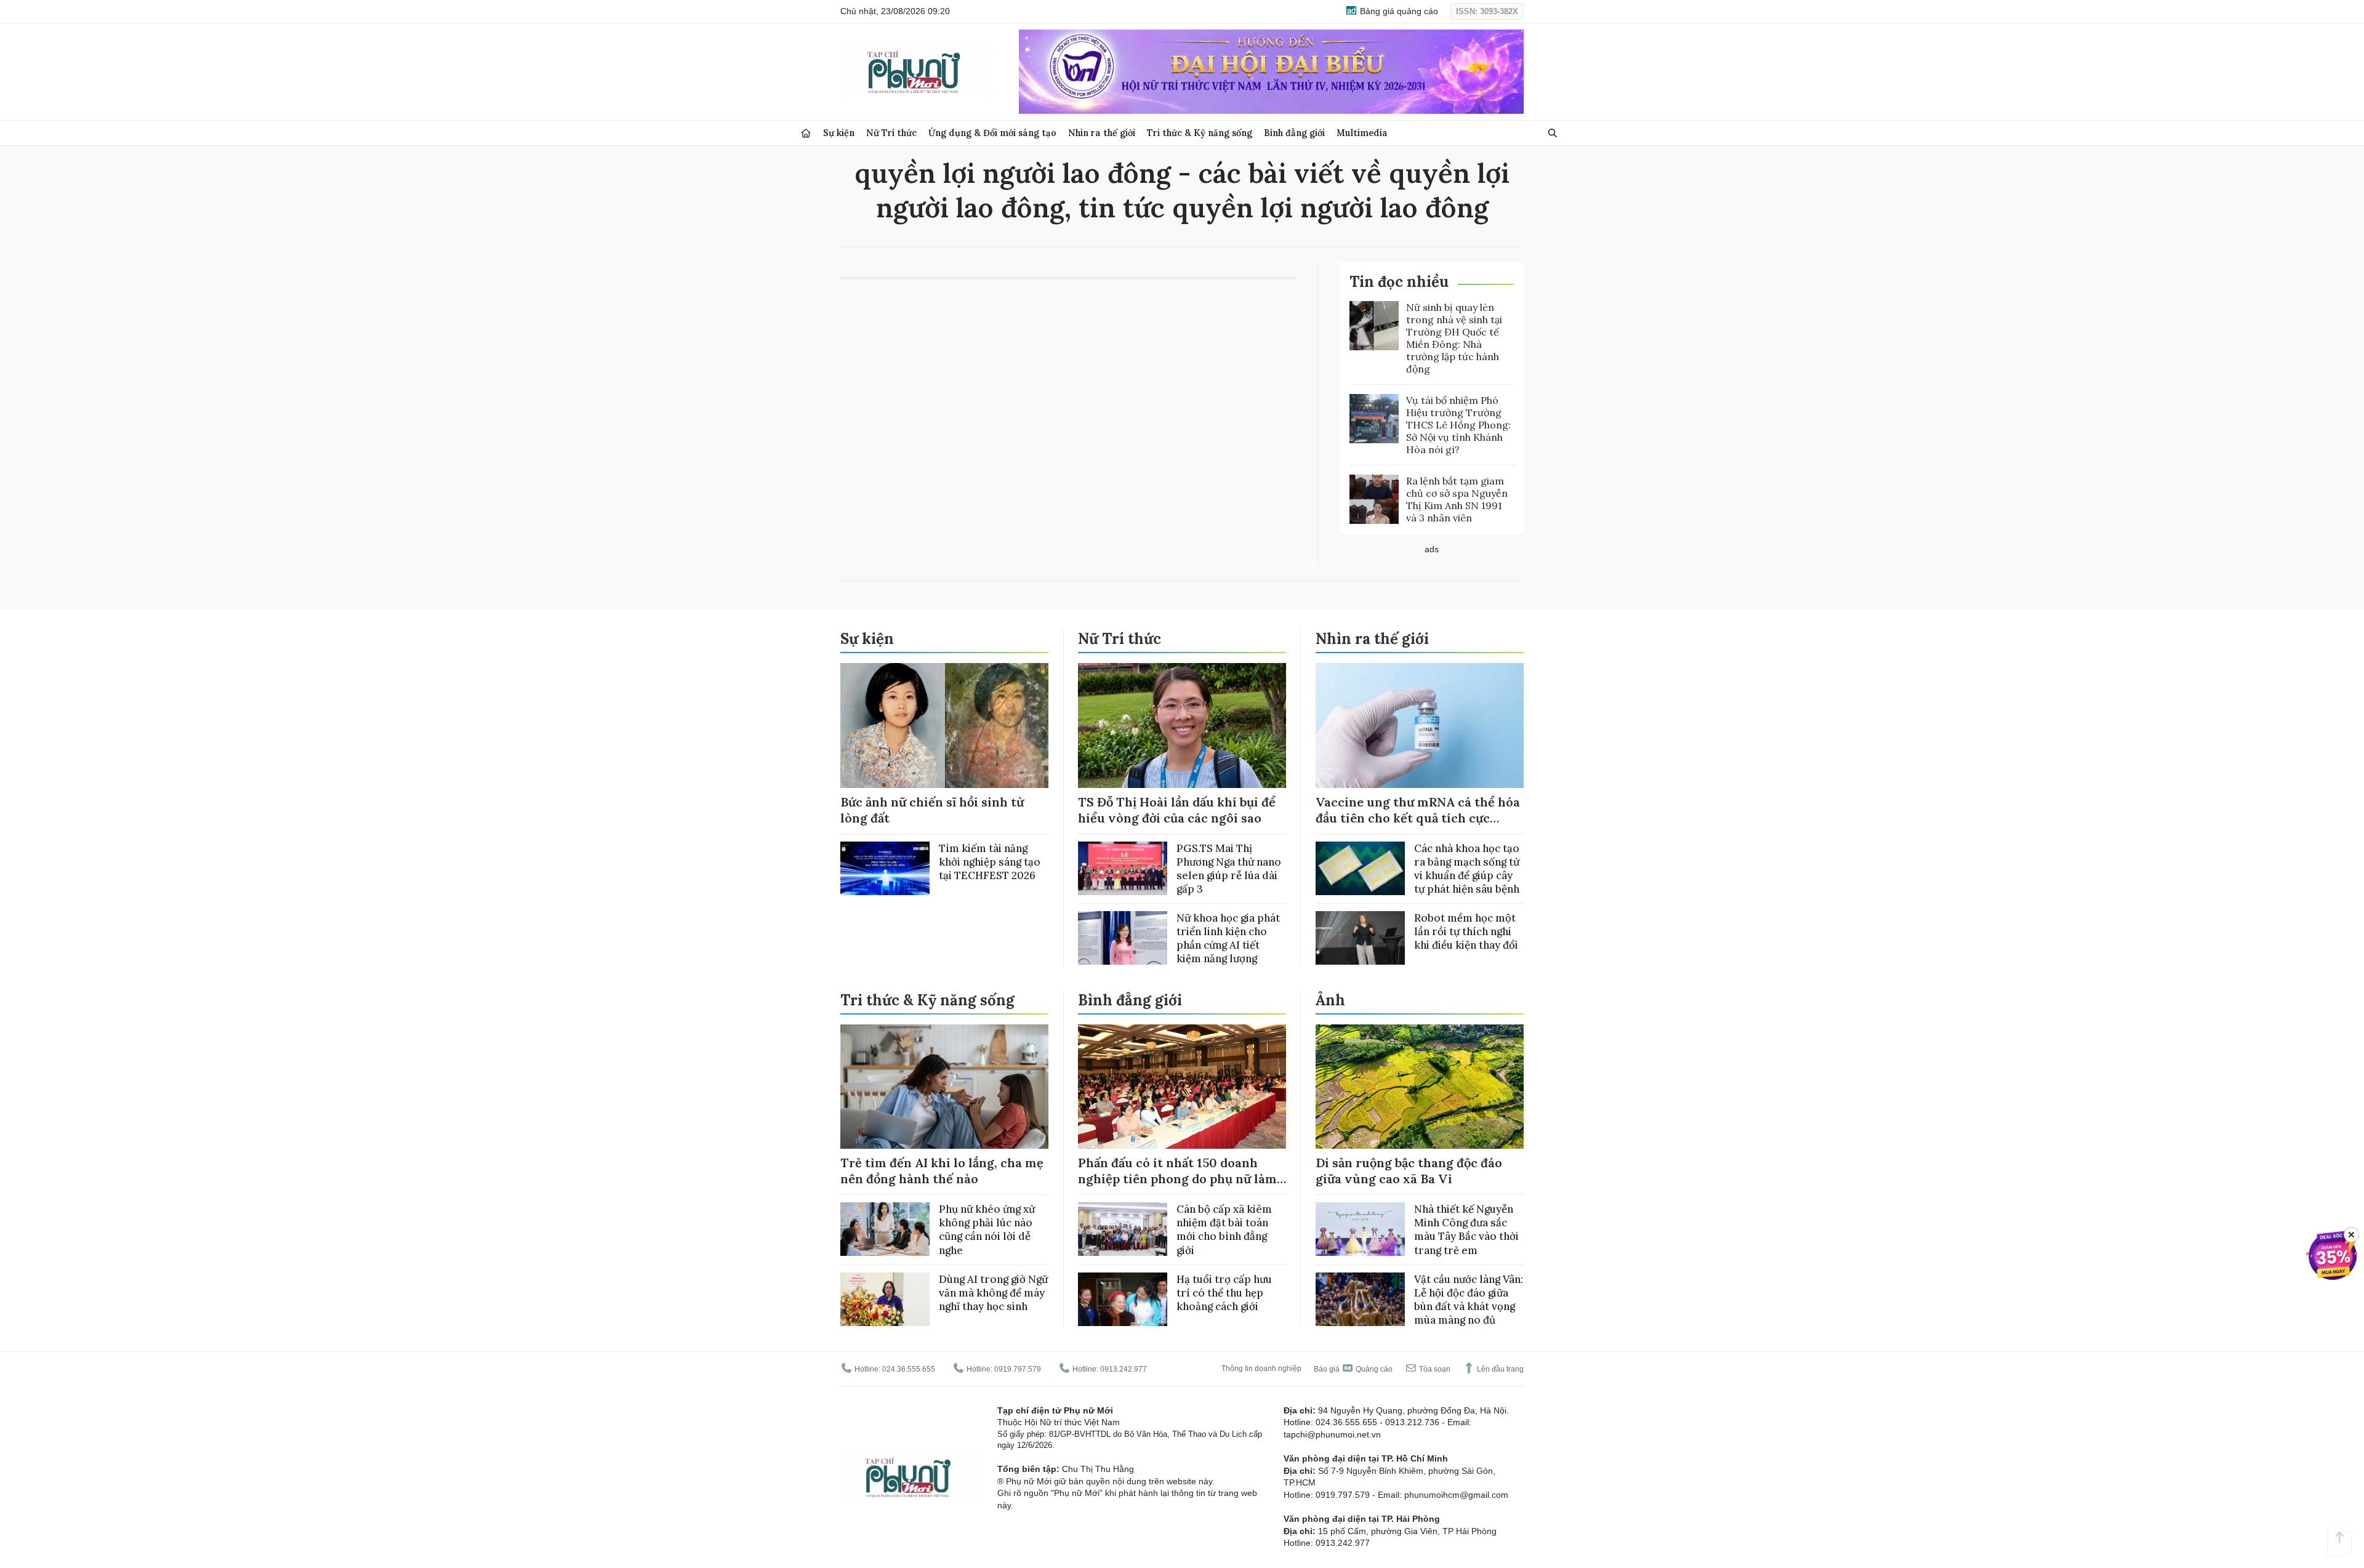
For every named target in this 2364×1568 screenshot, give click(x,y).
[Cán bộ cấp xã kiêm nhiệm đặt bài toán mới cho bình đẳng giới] (1123, 1229)
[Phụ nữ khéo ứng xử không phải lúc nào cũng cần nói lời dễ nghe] (885, 1229)
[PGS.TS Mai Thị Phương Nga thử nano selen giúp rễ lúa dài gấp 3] (1123, 868)
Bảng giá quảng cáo (1398, 11)
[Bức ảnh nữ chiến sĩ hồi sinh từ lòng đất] (944, 726)
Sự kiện (839, 133)
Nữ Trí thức (891, 133)
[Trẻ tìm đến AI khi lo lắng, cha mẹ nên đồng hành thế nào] (944, 1087)
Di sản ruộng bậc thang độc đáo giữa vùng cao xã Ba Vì (1409, 1171)
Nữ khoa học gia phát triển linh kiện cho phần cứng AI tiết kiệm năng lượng (1228, 938)
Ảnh (1330, 1000)
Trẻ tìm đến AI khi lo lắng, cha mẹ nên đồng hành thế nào (942, 1171)
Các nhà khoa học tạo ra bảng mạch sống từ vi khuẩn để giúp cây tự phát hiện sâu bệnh (1467, 869)
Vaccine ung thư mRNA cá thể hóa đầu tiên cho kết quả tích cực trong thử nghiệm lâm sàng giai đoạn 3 (1418, 826)
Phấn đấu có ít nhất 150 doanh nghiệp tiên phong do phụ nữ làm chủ (1177, 1179)
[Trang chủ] (806, 133)
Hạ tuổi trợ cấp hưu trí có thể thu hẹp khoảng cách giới (1224, 1293)
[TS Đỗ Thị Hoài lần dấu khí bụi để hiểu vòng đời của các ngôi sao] (1182, 726)
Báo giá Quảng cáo (1353, 1369)
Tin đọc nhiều (1399, 282)
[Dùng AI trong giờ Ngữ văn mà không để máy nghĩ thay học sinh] (885, 1299)
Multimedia (1362, 133)
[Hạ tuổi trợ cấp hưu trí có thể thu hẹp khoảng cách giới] (1123, 1299)
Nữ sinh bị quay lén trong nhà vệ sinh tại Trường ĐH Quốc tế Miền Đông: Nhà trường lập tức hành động (1454, 338)
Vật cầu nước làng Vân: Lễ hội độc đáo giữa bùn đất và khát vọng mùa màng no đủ (1469, 1300)
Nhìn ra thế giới (1102, 133)
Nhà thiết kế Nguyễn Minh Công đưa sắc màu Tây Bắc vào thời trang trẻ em (1466, 1229)
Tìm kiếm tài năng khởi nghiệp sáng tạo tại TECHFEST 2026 (990, 862)
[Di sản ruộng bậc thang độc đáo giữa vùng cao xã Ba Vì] (1420, 1087)
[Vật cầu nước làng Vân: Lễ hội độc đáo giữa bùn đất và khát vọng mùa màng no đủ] (1360, 1299)
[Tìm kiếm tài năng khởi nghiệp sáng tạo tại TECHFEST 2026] (885, 868)
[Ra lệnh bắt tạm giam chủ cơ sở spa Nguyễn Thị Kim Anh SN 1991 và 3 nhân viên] (1374, 499)
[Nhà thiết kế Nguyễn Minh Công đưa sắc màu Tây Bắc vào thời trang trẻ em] (1360, 1229)
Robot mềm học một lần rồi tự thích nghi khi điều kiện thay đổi (1466, 931)
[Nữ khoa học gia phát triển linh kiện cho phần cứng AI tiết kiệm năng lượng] (1123, 938)
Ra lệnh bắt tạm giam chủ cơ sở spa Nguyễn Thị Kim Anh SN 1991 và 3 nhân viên (1457, 499)
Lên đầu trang (1499, 1369)
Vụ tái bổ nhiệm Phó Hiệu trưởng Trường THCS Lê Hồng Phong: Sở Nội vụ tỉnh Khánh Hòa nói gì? (1458, 425)
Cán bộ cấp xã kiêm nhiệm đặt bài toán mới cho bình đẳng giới (1224, 1229)
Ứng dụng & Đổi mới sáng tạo (992, 133)
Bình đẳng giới (1294, 133)
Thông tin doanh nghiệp (1261, 1369)
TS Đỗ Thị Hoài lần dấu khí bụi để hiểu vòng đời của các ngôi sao (1177, 810)
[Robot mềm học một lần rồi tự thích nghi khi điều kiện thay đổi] (1360, 938)
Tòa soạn (1434, 1369)
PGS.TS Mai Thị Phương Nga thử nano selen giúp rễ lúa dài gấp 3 (1229, 869)
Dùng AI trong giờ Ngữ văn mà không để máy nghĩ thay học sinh (993, 1293)
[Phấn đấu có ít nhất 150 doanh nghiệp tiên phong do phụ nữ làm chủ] (1182, 1087)
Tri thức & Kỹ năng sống (1200, 133)
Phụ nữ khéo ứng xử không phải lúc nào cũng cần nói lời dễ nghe (987, 1229)
